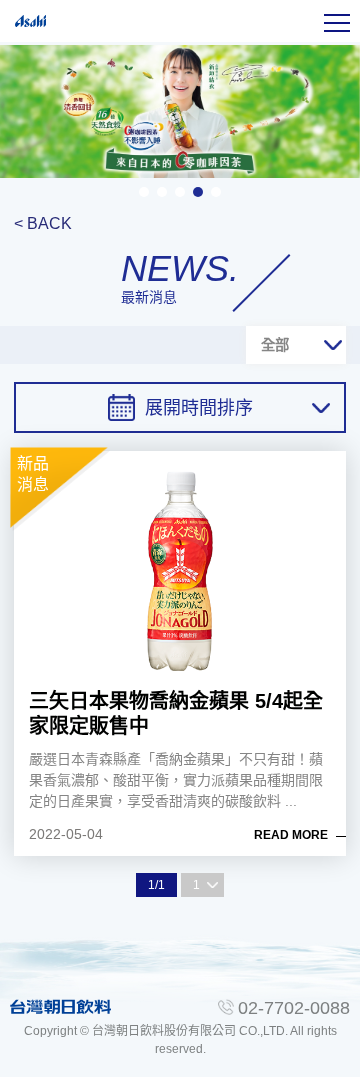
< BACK (43, 223)
